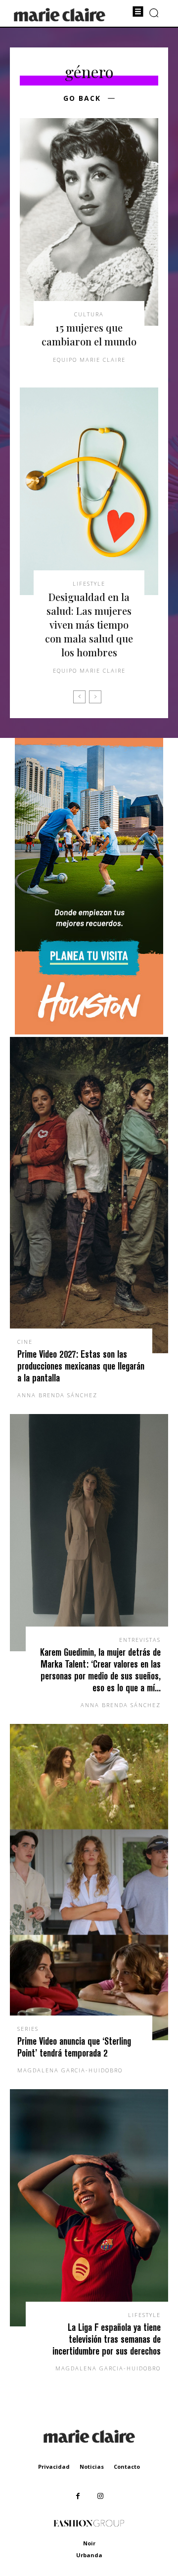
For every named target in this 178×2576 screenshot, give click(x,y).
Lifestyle (89, 583)
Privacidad (54, 2467)
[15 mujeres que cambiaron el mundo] (89, 222)
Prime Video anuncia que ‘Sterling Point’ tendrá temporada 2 (74, 2047)
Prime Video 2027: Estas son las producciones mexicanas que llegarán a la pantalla (81, 1366)
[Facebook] (78, 2496)
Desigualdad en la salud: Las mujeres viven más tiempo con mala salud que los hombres (89, 624)
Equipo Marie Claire (89, 360)
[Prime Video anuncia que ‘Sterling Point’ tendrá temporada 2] (89, 1882)
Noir (89, 2543)
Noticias (92, 2467)
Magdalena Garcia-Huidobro (70, 2070)
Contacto (127, 2467)
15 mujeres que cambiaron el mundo (89, 334)
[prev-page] (79, 697)
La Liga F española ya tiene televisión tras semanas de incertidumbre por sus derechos (107, 2339)
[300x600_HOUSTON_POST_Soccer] (89, 1032)
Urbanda (89, 2555)
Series (28, 2029)
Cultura (89, 314)
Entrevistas (140, 1640)
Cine (25, 1342)
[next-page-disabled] (95, 697)
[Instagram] (100, 2496)
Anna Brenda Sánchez (57, 1395)
